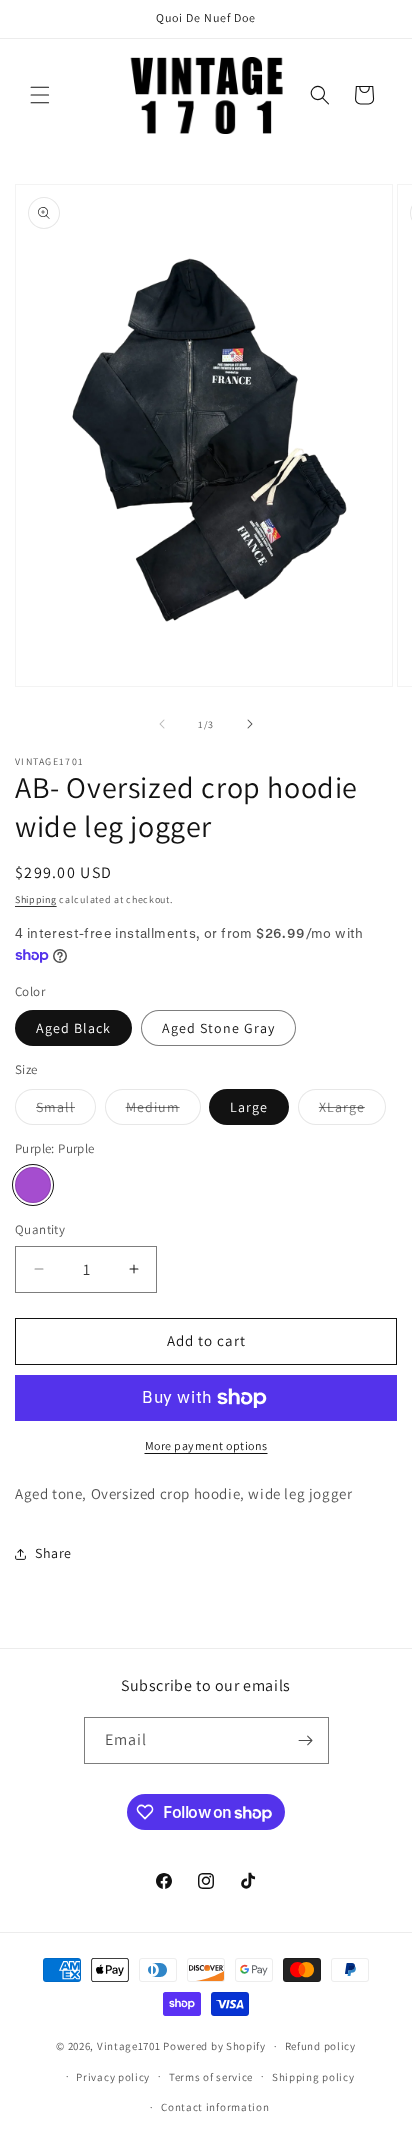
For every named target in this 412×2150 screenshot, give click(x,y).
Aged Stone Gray (218, 1028)
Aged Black (73, 1028)
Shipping (36, 899)
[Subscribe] (306, 1740)
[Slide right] (250, 724)
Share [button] (53, 1553)
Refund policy (320, 2046)
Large (249, 1107)
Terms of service (211, 2077)
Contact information (215, 2107)
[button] (40, 95)
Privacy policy (113, 2077)
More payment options (206, 1445)
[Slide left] (162, 724)
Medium (163, 1111)
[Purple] (33, 1185)
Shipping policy (313, 2077)
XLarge (352, 1111)
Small (66, 1111)
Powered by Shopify (214, 2046)
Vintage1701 (129, 2046)
